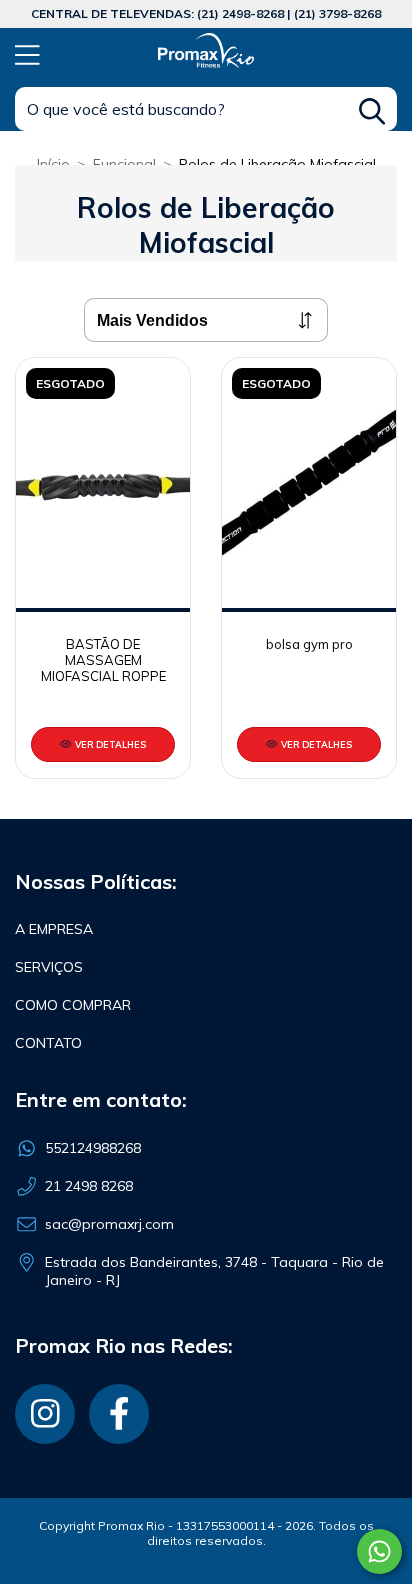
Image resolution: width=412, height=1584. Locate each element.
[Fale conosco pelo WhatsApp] (379, 1551)
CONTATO (48, 1043)
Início (53, 164)
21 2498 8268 (89, 1186)
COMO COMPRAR (73, 1005)
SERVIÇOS (49, 967)
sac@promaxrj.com (109, 1224)
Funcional (124, 164)
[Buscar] (372, 111)
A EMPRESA (54, 929)
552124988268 (93, 1148)
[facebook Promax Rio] (119, 1414)
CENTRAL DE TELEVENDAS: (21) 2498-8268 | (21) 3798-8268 (206, 13)
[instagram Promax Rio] (45, 1414)
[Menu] (27, 52)
